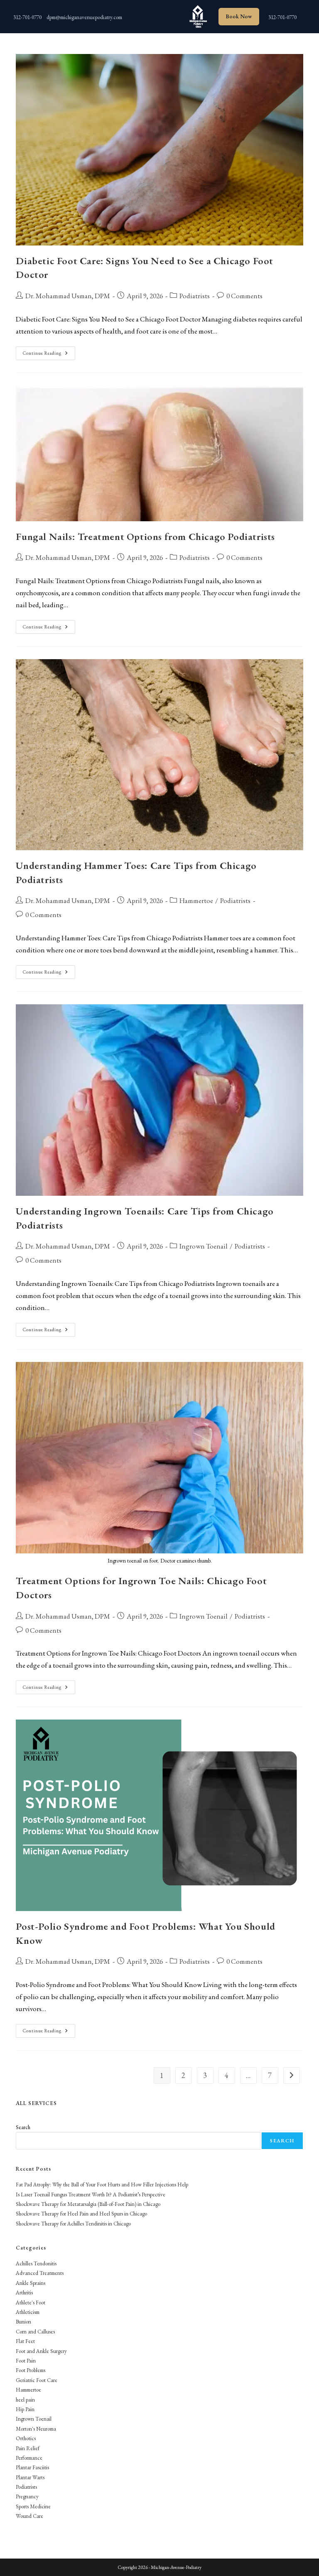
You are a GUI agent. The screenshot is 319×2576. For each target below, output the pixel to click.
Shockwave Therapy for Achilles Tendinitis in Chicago (73, 2224)
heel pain (25, 2400)
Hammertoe (196, 900)
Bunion (23, 2322)
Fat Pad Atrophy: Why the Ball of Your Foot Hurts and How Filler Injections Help (102, 2185)
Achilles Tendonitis (36, 2263)
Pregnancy (27, 2496)
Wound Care (29, 2516)
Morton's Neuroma (36, 2429)
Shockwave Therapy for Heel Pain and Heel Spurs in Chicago (81, 2214)
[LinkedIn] (154, 15)
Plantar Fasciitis (32, 2467)
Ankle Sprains (31, 2283)
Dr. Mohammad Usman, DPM (68, 296)
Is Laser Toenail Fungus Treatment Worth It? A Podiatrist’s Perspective (91, 2195)
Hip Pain (25, 2409)
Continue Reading (49, 355)
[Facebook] (170, 15)
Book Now (239, 16)
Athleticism (28, 2312)
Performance (29, 2458)
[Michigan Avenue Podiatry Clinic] (197, 17)
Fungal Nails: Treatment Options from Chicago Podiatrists (145, 536)
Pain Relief (28, 2448)
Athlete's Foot (31, 2302)
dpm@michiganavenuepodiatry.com (84, 17)
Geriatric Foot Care (37, 2380)
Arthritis (24, 2293)
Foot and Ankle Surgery (41, 2351)
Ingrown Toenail (204, 1246)
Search (23, 2127)
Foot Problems (31, 2370)
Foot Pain (26, 2361)
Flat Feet (25, 2341)
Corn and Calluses (35, 2332)
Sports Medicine (33, 2506)
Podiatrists (195, 296)
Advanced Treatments (40, 2273)
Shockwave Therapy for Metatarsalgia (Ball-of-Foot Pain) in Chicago (88, 2204)
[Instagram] (137, 15)
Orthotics (26, 2438)
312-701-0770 (27, 17)
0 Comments (244, 296)
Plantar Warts (30, 2477)
